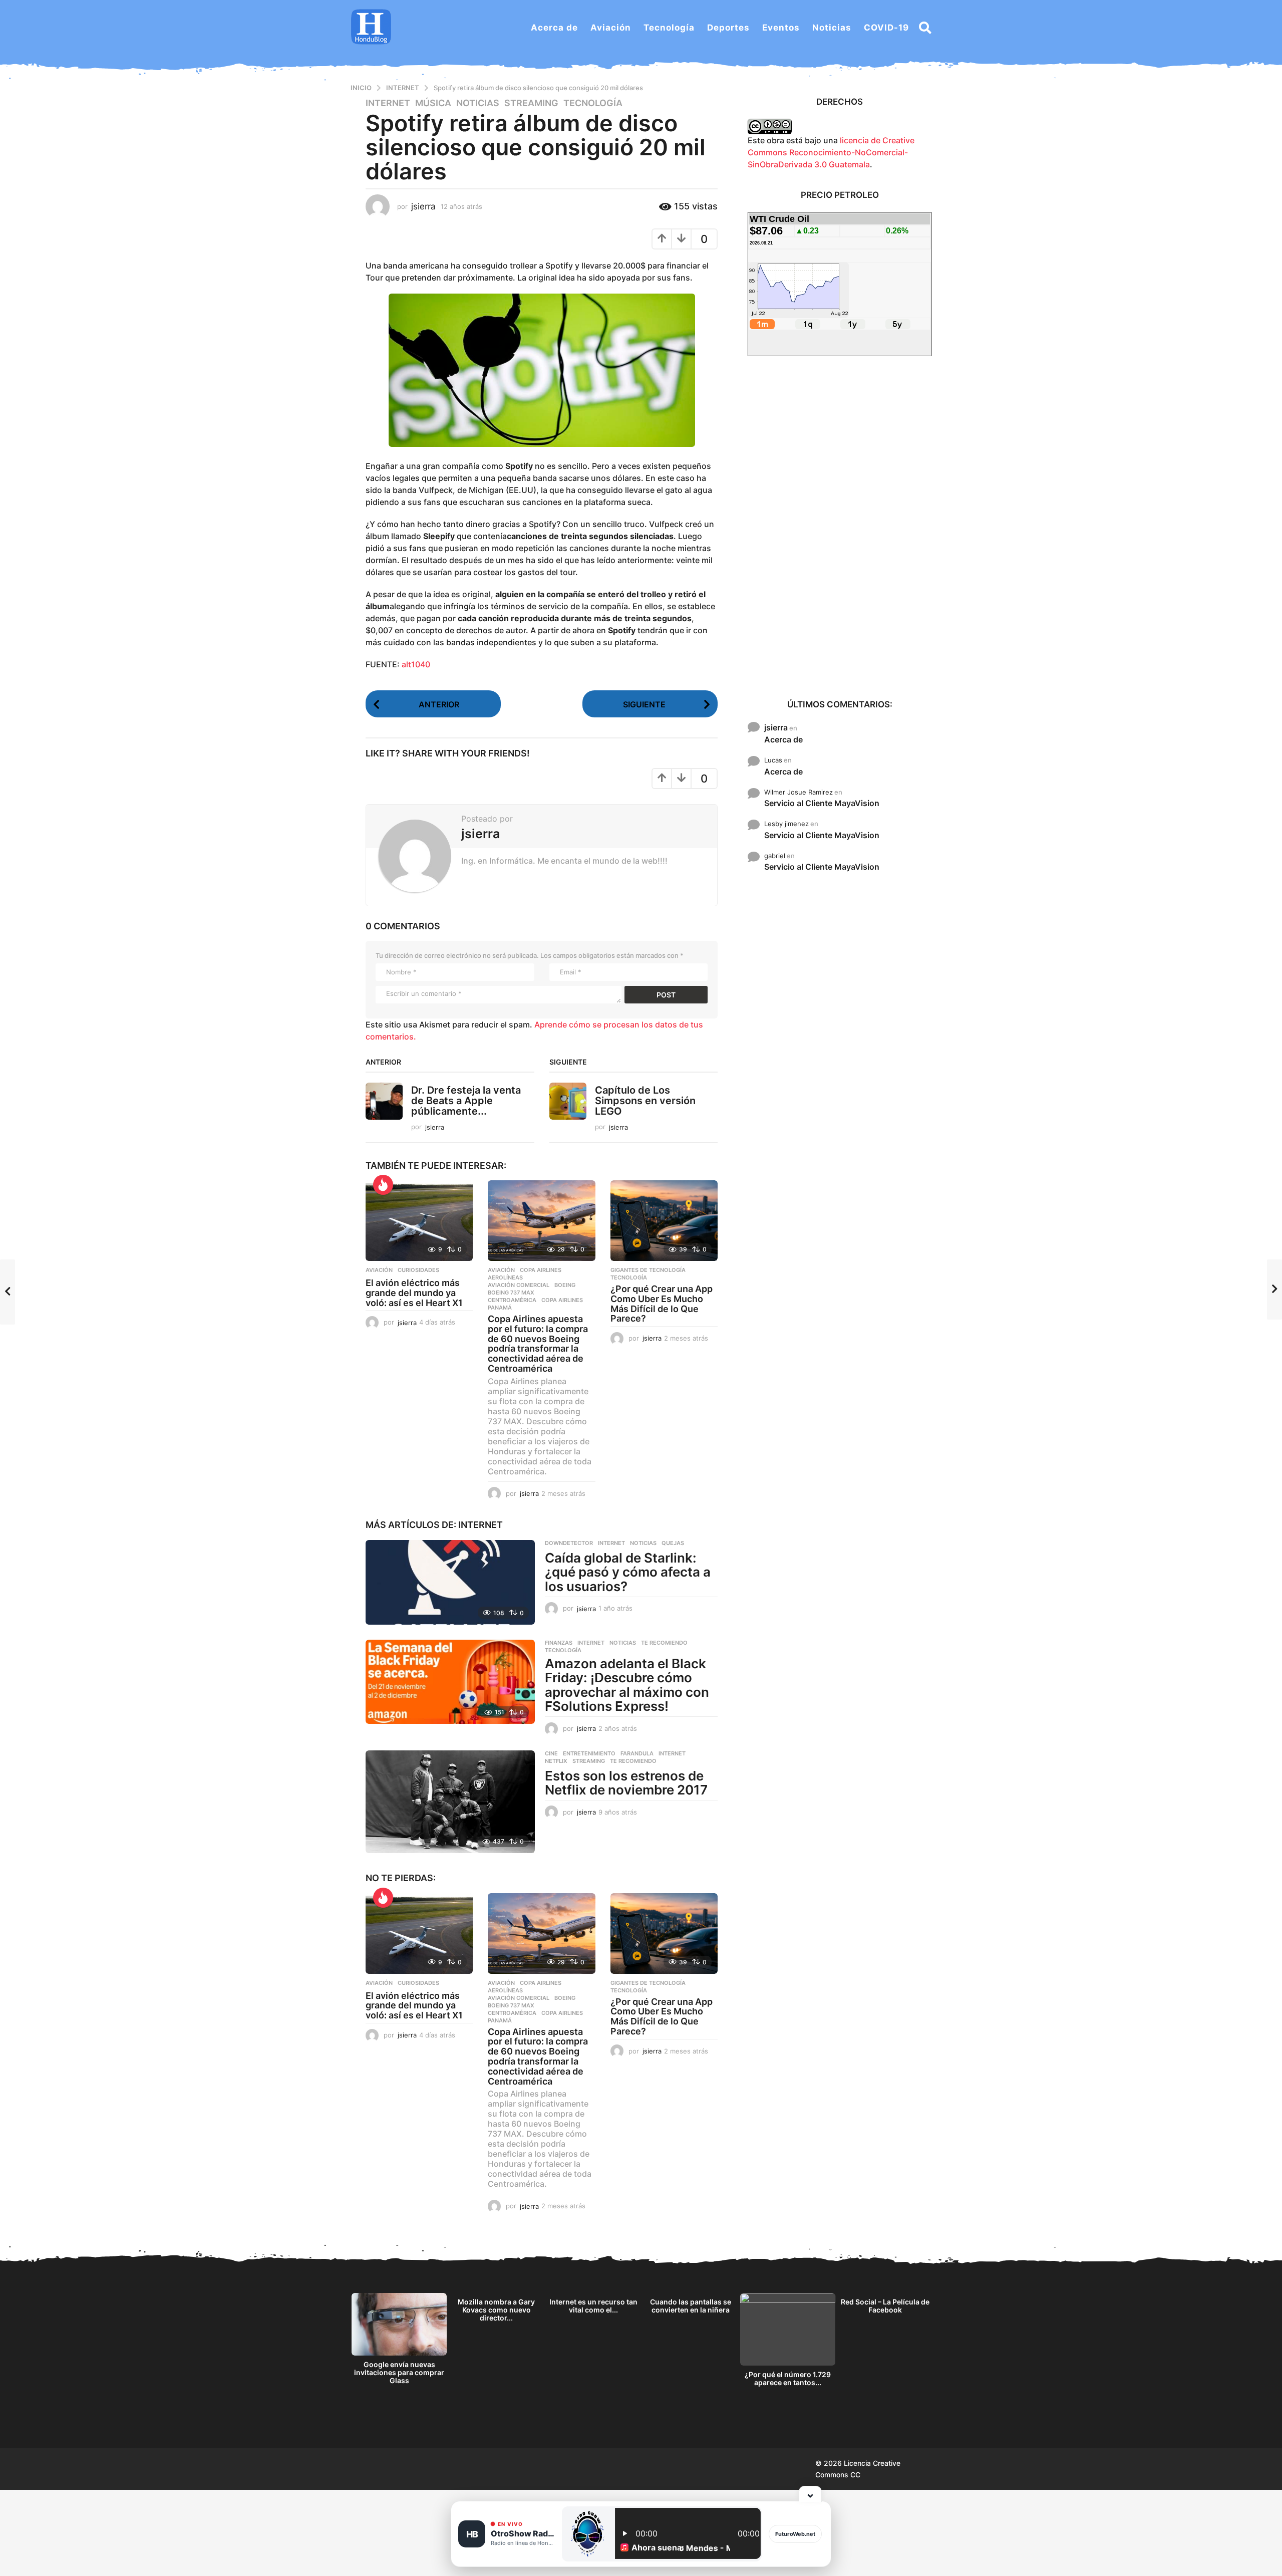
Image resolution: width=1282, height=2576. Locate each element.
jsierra (776, 727)
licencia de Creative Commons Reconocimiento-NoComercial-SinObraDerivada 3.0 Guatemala (831, 152)
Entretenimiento (589, 1753)
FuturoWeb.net (795, 2534)
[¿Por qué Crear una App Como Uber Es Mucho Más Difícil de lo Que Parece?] (664, 1221)
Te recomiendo (664, 1643)
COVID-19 (886, 28)
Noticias (832, 28)
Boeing (565, 1285)
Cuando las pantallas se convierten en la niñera (691, 2306)
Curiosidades (418, 1270)
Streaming (531, 103)
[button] (925, 28)
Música (433, 103)
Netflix (556, 1761)
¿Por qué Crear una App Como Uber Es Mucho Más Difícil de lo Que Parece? (662, 1304)
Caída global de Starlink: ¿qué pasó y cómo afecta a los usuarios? (628, 1572)
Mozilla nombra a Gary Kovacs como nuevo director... (496, 2310)
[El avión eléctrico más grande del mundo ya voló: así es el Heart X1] (419, 1221)
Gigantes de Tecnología (648, 1270)
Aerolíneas (505, 1277)
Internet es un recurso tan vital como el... (593, 2306)
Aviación (611, 28)
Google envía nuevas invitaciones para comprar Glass (399, 2372)
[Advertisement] (840, 527)
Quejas (673, 1543)
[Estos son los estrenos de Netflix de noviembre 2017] (450, 1802)
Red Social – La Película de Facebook (885, 2306)
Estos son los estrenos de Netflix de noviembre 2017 (626, 1783)
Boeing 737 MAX (511, 1293)
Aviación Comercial (519, 1285)
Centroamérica (512, 1300)
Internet (388, 103)
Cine (551, 1753)
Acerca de (554, 28)
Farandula (637, 1753)
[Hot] (383, 1185)
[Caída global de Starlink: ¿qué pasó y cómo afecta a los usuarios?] (450, 1582)
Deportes (728, 28)
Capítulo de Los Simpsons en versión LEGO (645, 1101)
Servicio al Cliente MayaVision (822, 803)
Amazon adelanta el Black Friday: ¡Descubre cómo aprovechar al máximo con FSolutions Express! (627, 1685)
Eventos (781, 28)
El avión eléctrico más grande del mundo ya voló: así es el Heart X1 (414, 1293)
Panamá (500, 1308)
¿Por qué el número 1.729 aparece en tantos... (788, 2378)
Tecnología (669, 28)
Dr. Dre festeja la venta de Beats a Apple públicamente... (466, 1101)
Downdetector (569, 1543)
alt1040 (416, 664)
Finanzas (559, 1643)
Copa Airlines (541, 1270)
